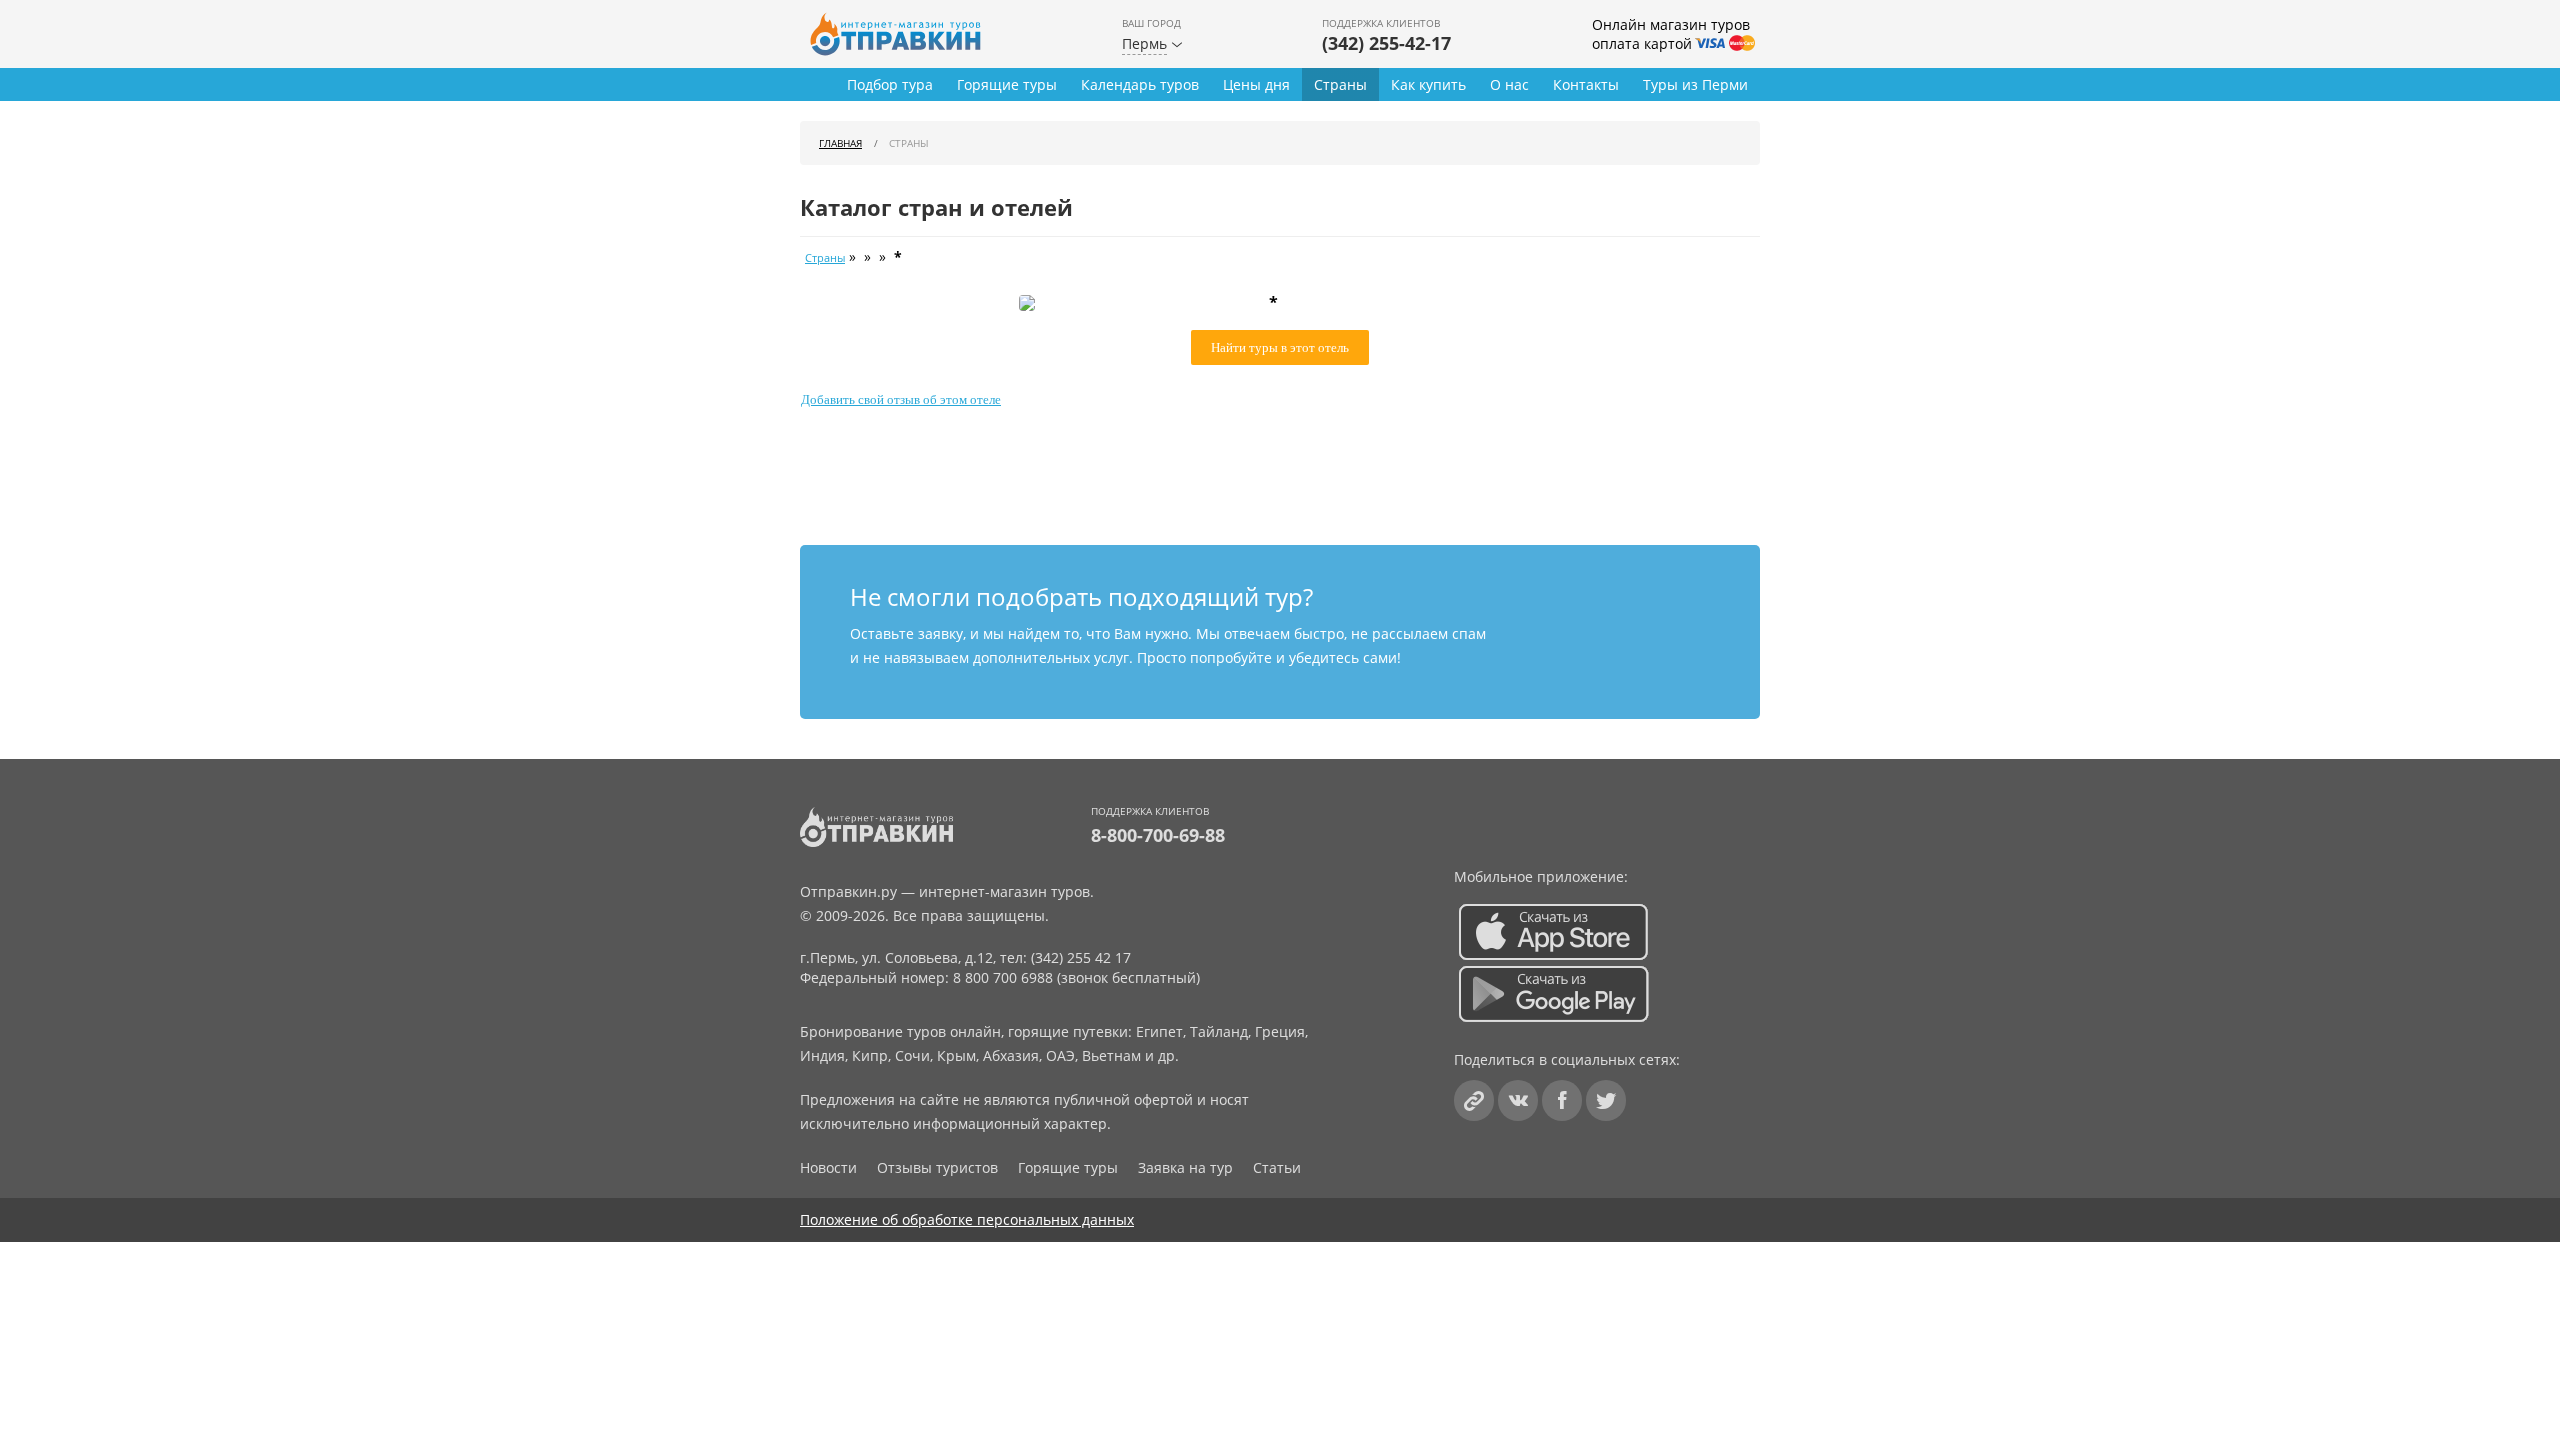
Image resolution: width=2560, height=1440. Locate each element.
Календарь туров (1140, 84)
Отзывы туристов (937, 1167)
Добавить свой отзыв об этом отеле (901, 399)
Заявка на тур (1185, 1167)
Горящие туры (1007, 84)
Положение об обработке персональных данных (967, 1219)
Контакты (1586, 84)
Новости (828, 1167)
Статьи (1277, 1167)
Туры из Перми (1695, 84)
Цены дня (1256, 84)
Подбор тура (890, 84)
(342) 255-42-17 (1386, 43)
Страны (1340, 84)
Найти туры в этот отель (1280, 347)
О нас (1509, 84)
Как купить (1428, 84)
